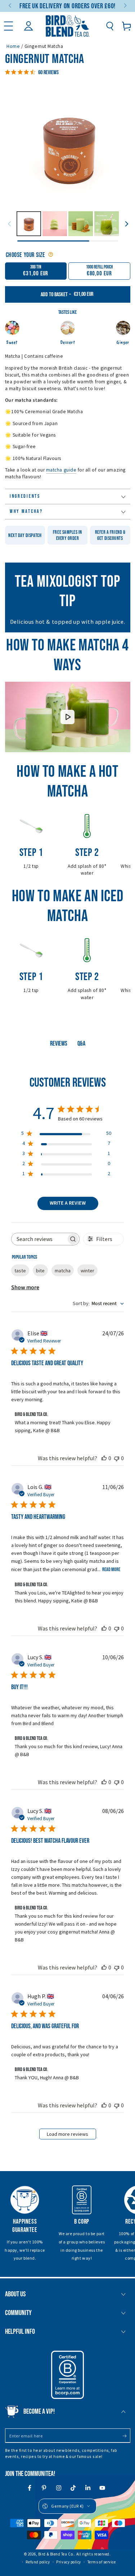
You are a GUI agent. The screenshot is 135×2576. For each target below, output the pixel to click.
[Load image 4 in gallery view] (81, 224)
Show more (25, 1287)
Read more (111, 1569)
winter (87, 1271)
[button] (110, 26)
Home (13, 46)
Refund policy (38, 2562)
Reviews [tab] (59, 1044)
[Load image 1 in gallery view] (29, 224)
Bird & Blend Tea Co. (56, 2554)
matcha (63, 1271)
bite (40, 1271)
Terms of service (102, 2562)
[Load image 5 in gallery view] (107, 224)
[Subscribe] (126, 2436)
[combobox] (98, 1304)
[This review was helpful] (104, 1458)
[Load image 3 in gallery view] (55, 224)
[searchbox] (39, 1239)
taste (20, 1271)
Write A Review (68, 1203)
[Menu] (8, 26)
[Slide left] (11, 6)
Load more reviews (67, 2134)
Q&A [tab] (81, 1044)
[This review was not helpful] (117, 1458)
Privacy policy (69, 2562)
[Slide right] (125, 6)
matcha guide (61, 470)
